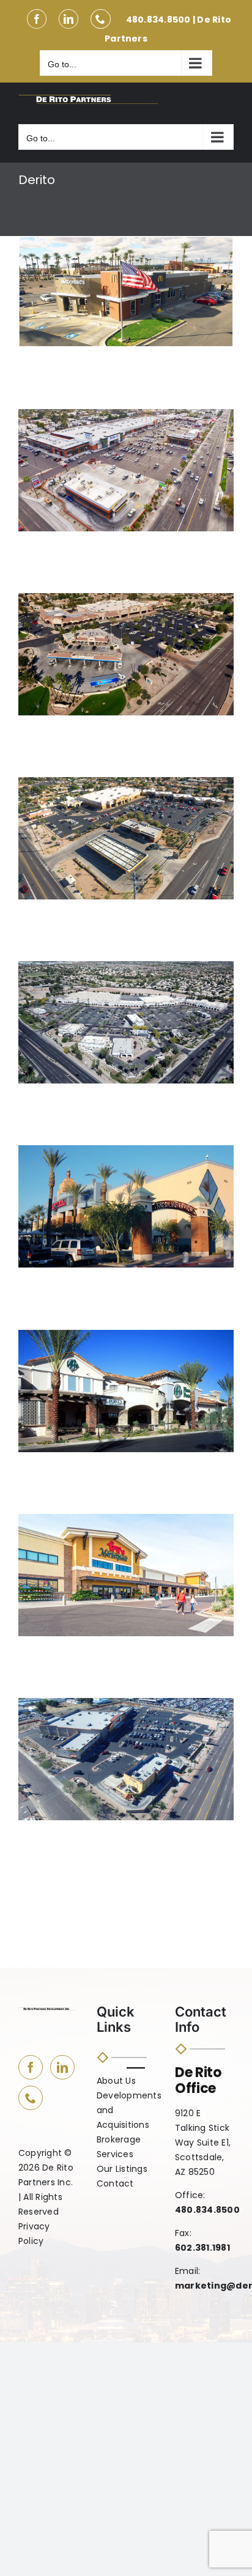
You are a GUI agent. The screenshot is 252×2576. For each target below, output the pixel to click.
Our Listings (122, 2170)
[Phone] (31, 2098)
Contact (115, 2184)
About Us (116, 2082)
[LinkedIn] (62, 2067)
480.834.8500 (158, 20)
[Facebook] (31, 2067)
